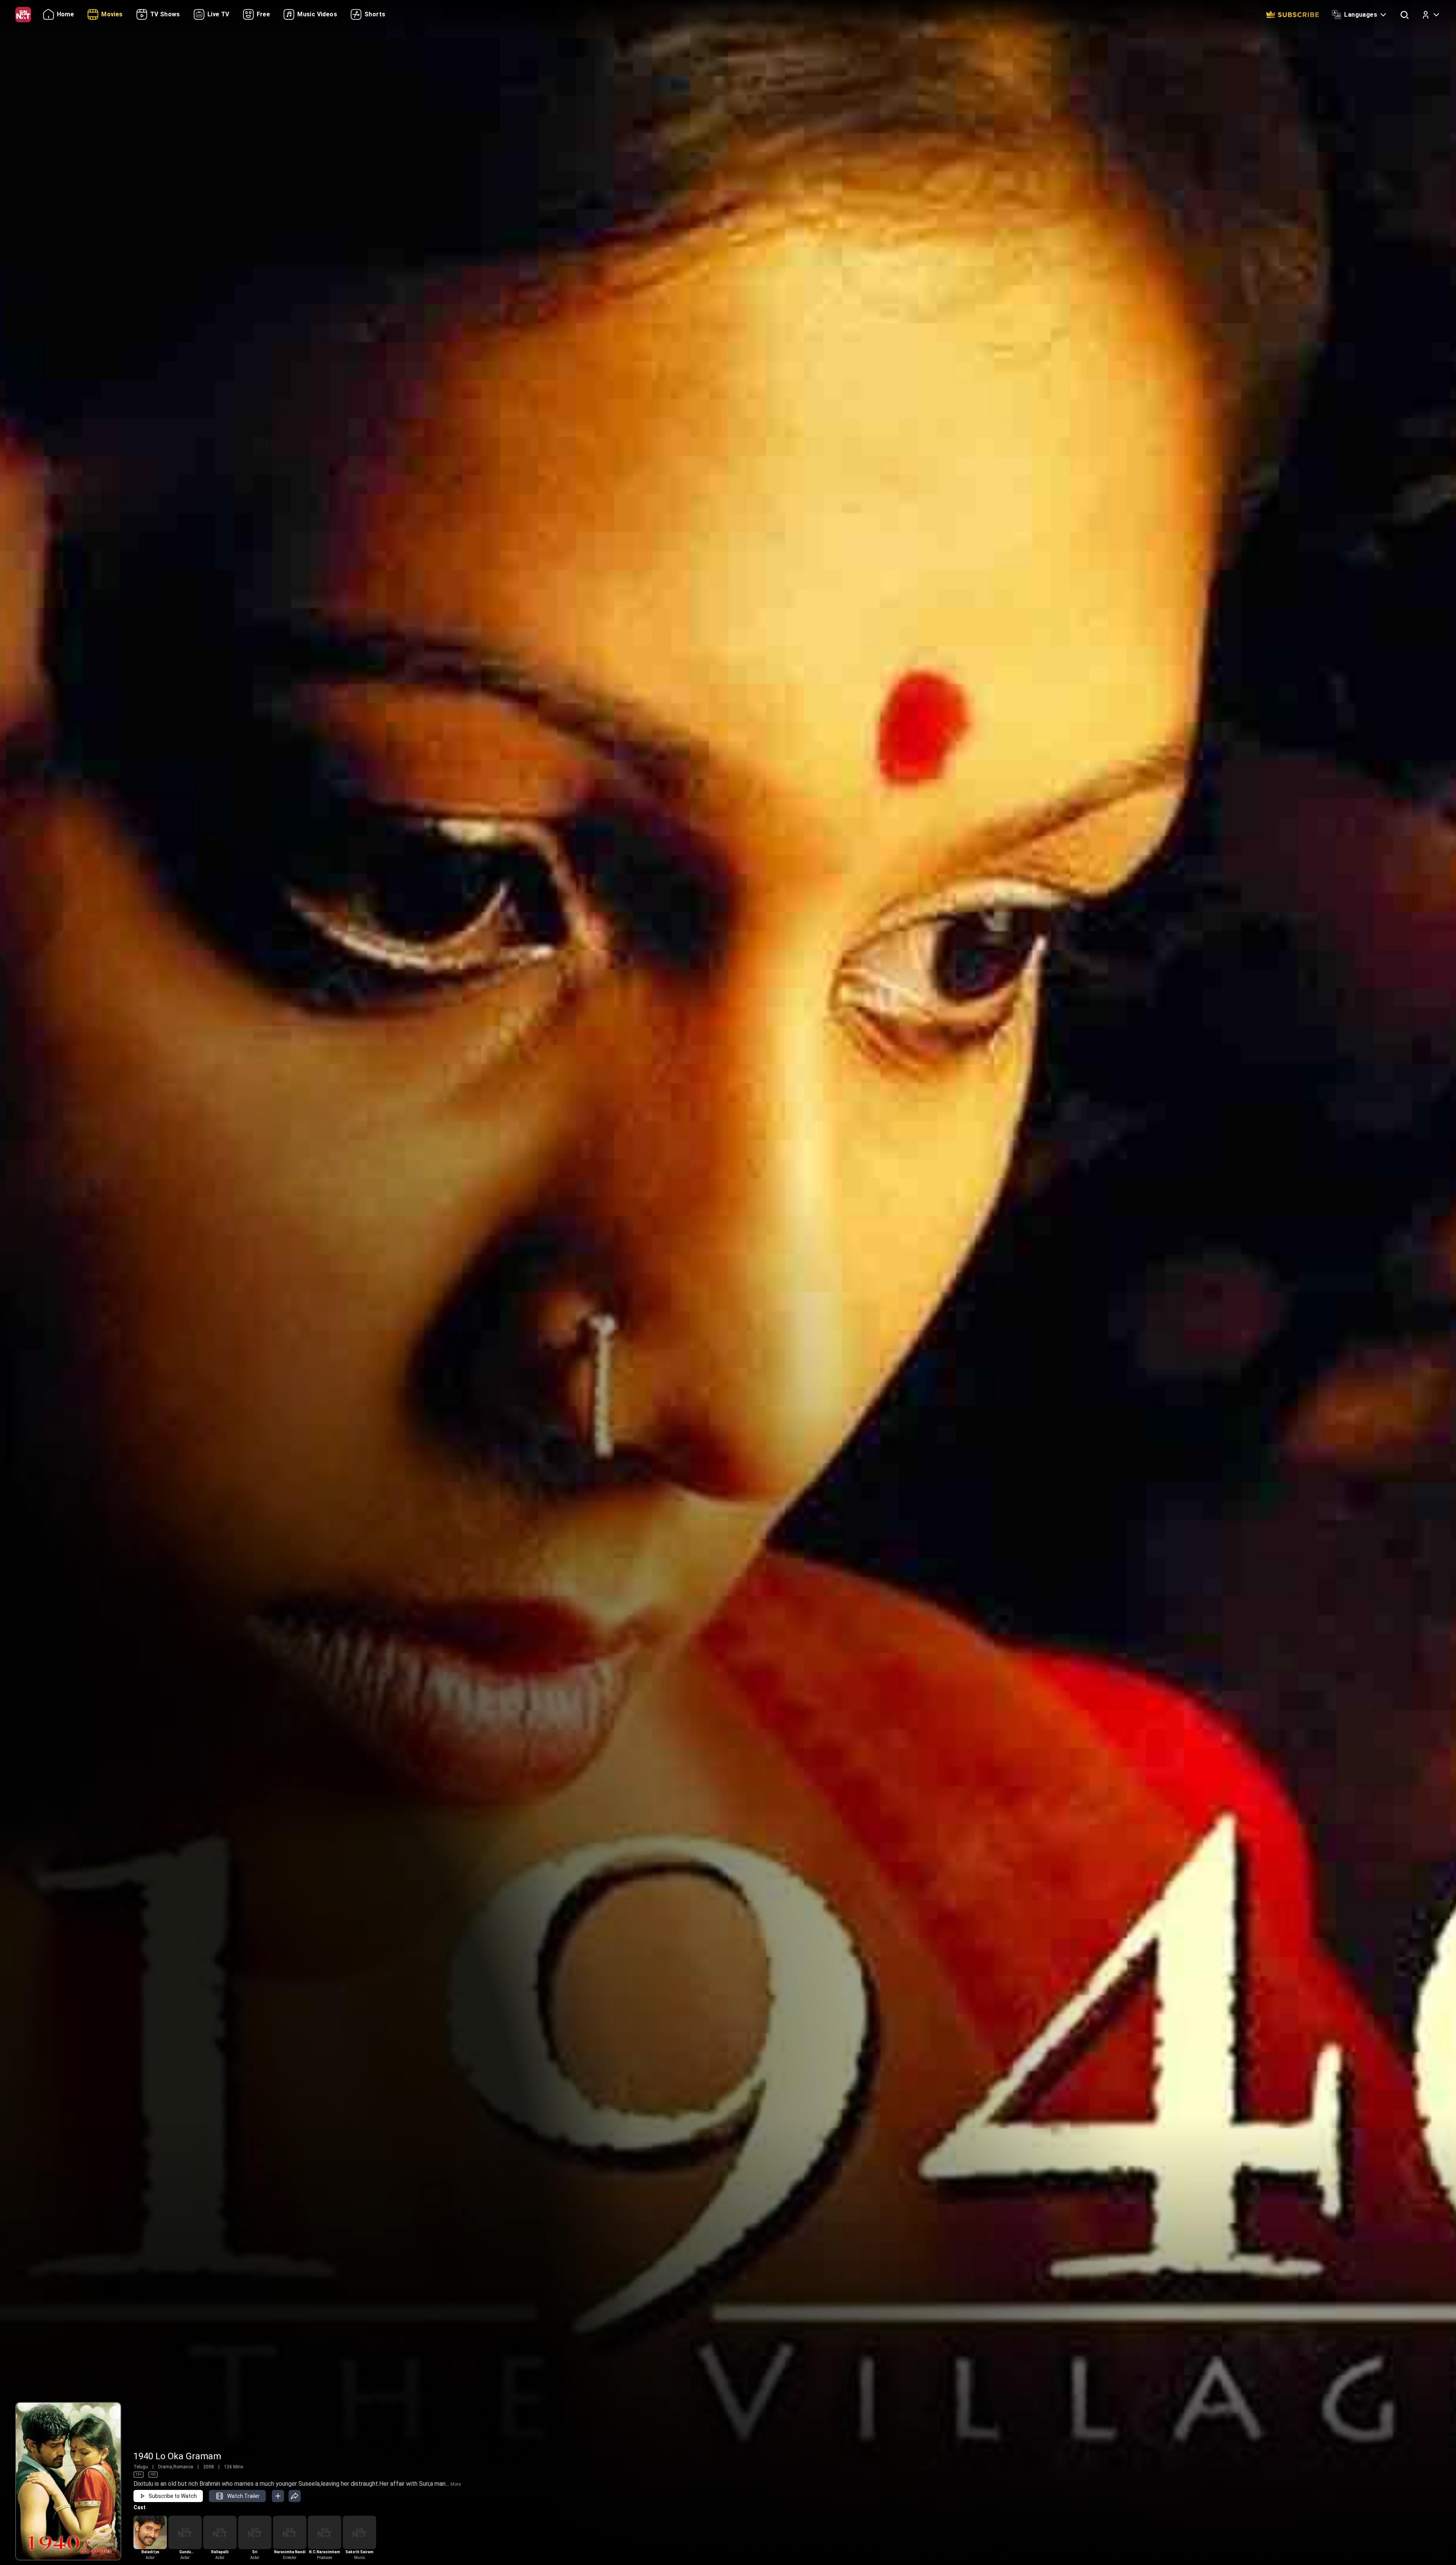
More (456, 2484)
